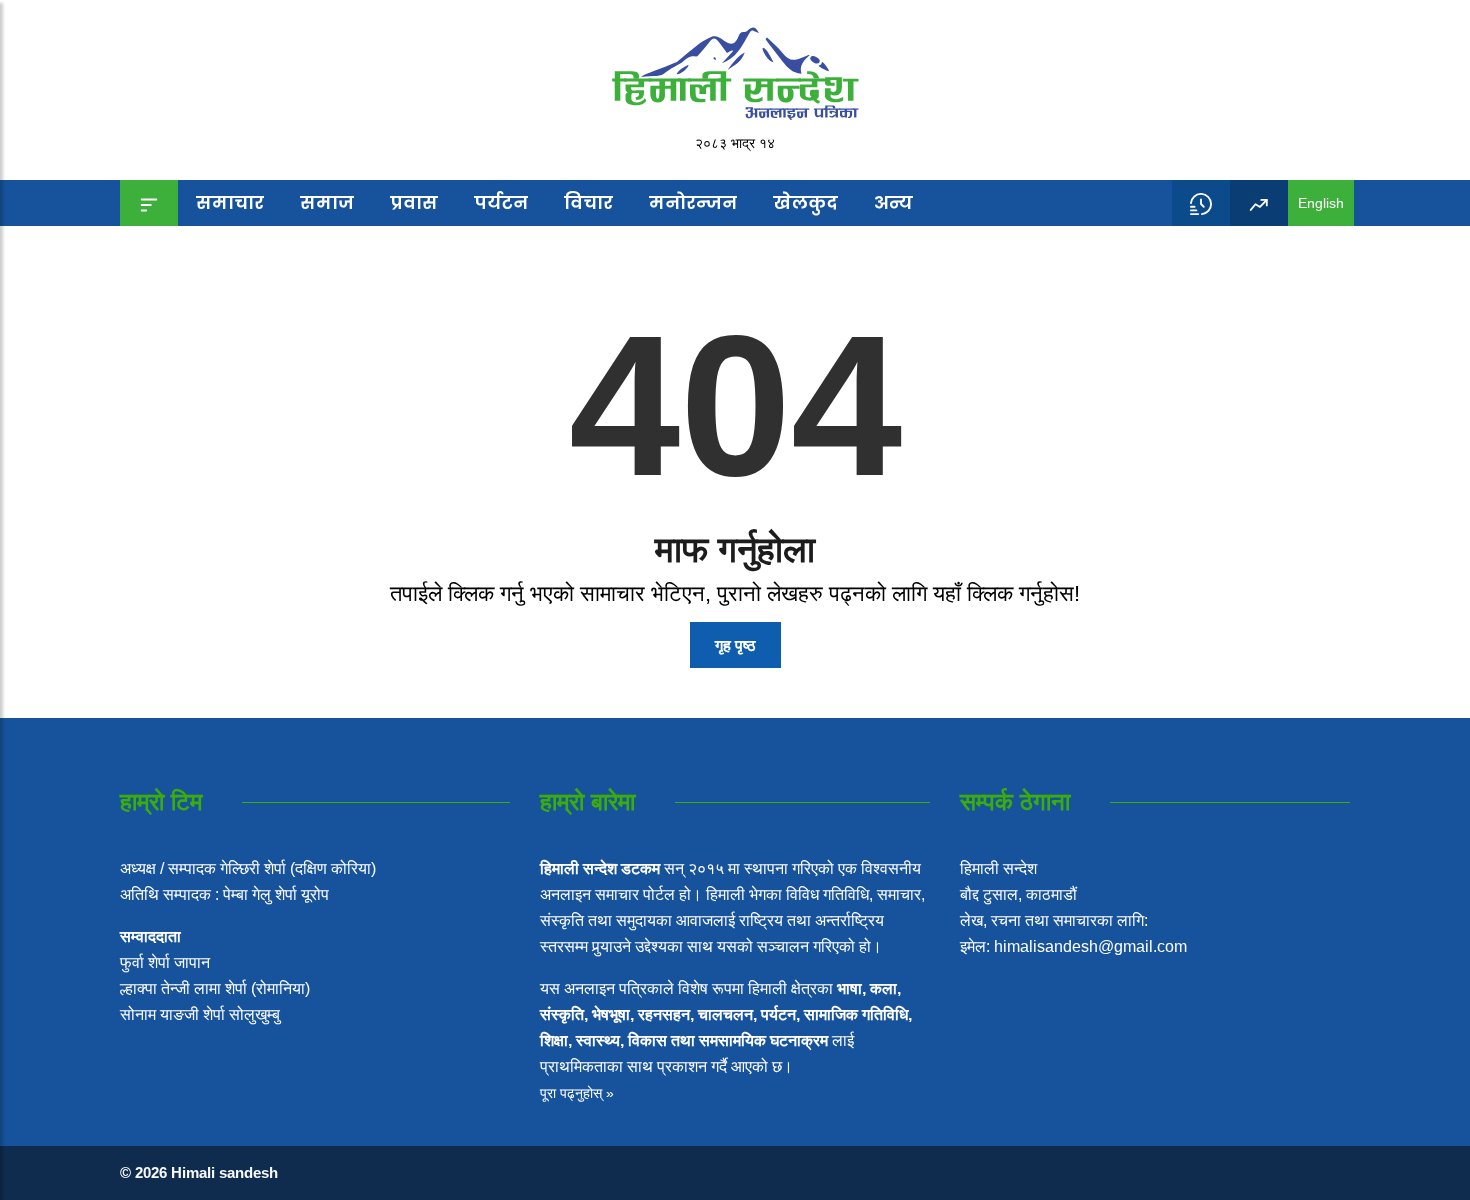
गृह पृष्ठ (735, 645)
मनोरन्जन (693, 202)
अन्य (893, 202)
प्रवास (414, 202)
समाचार (230, 202)
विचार (588, 202)
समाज (327, 202)
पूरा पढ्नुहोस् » (577, 1093)
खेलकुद (805, 202)
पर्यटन (501, 202)
